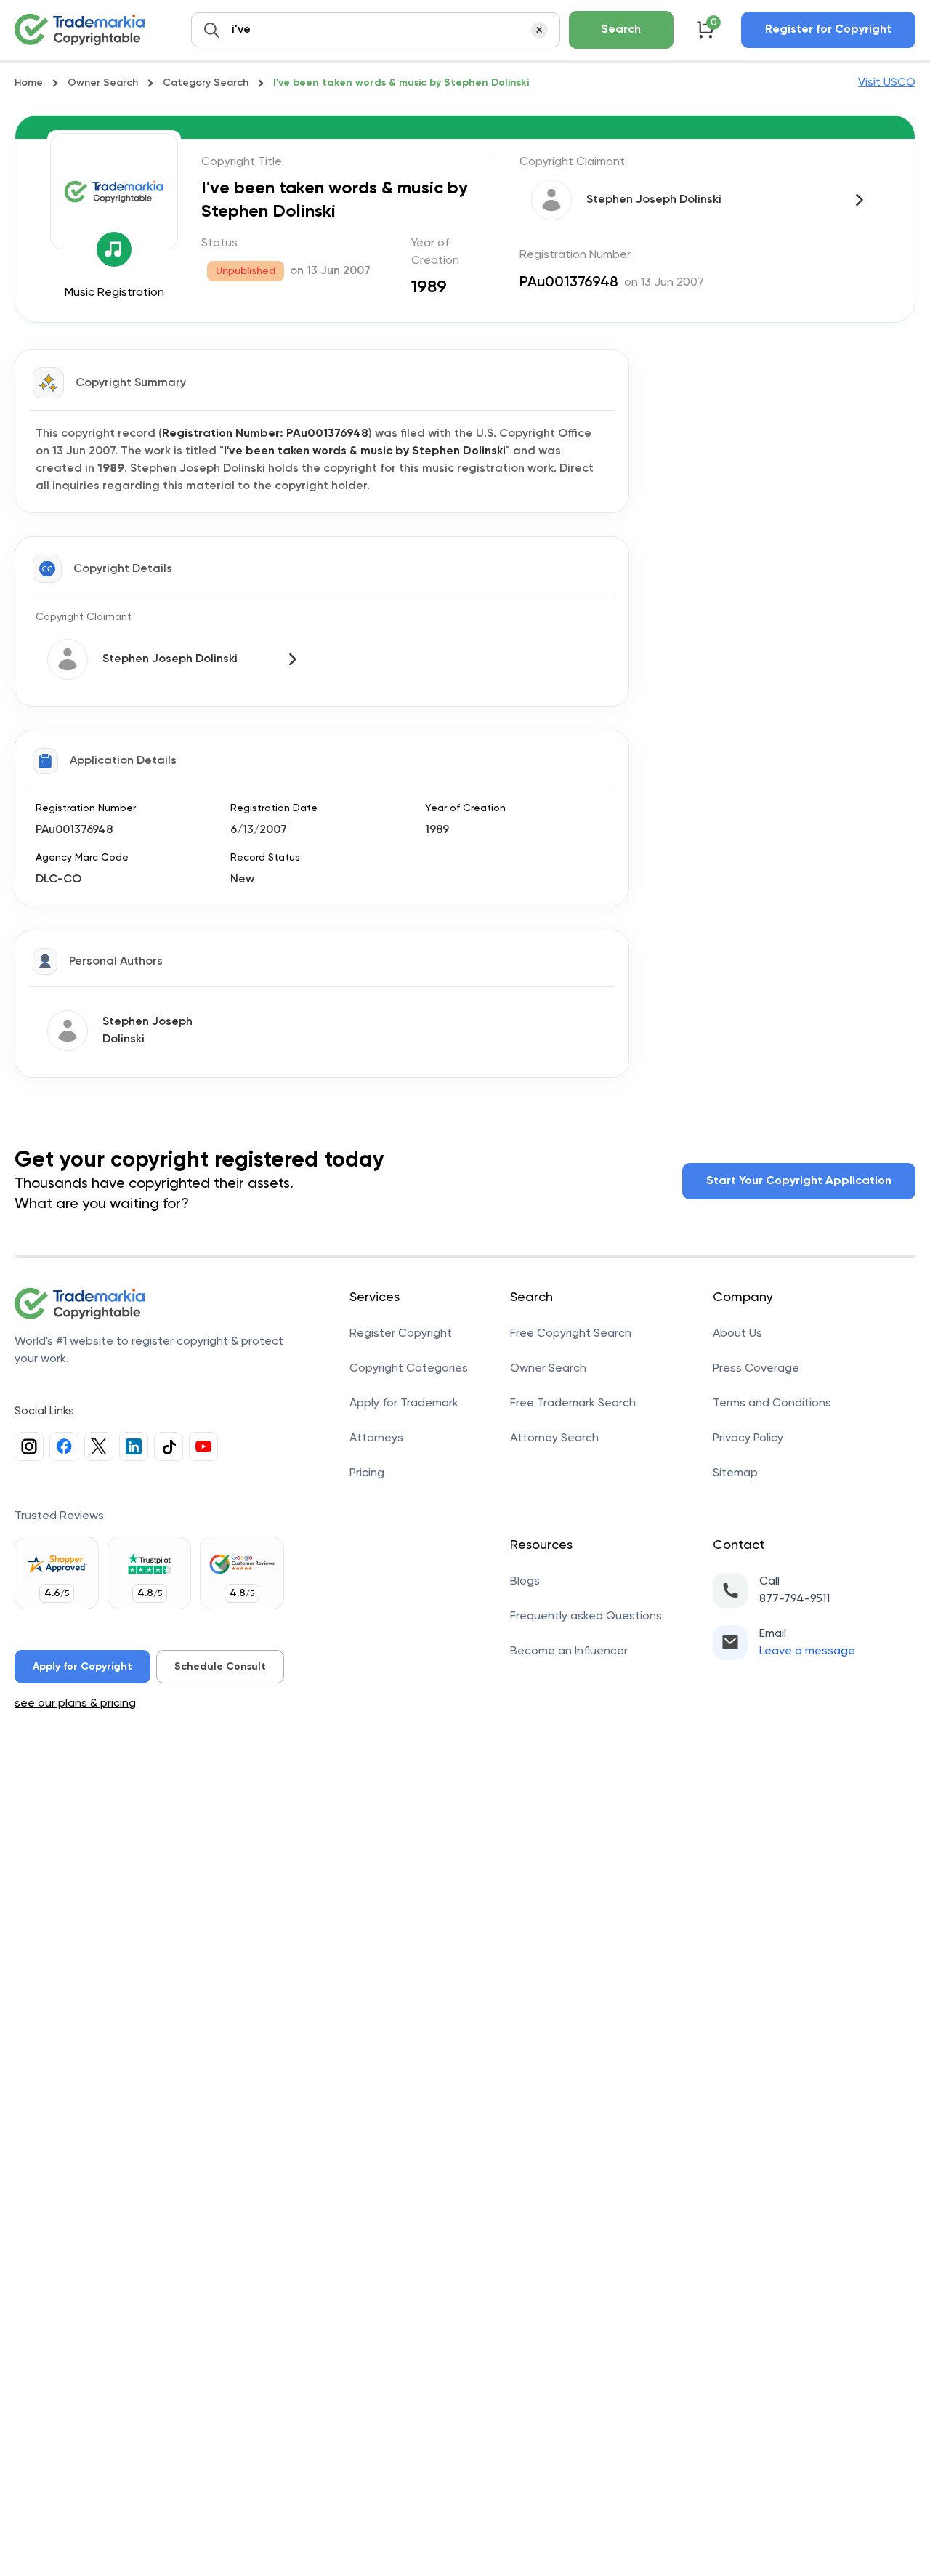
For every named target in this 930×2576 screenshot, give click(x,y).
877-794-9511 (794, 1599)
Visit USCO (887, 83)
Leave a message (807, 1651)
